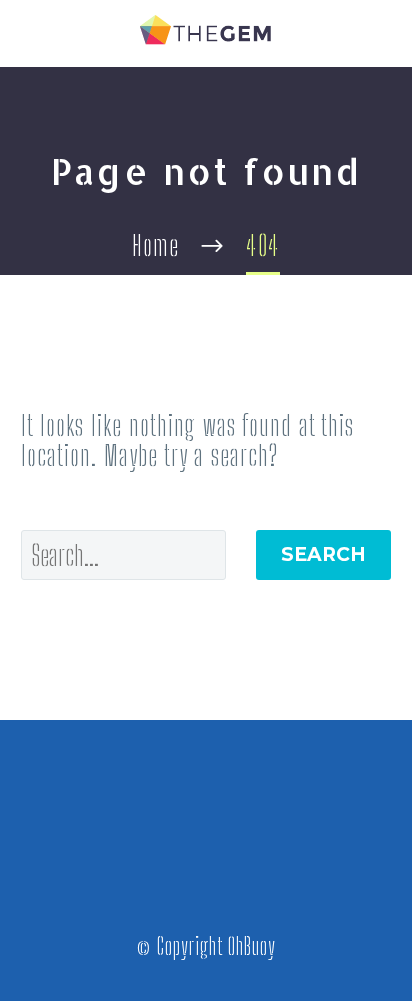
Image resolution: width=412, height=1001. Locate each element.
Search (323, 554)
